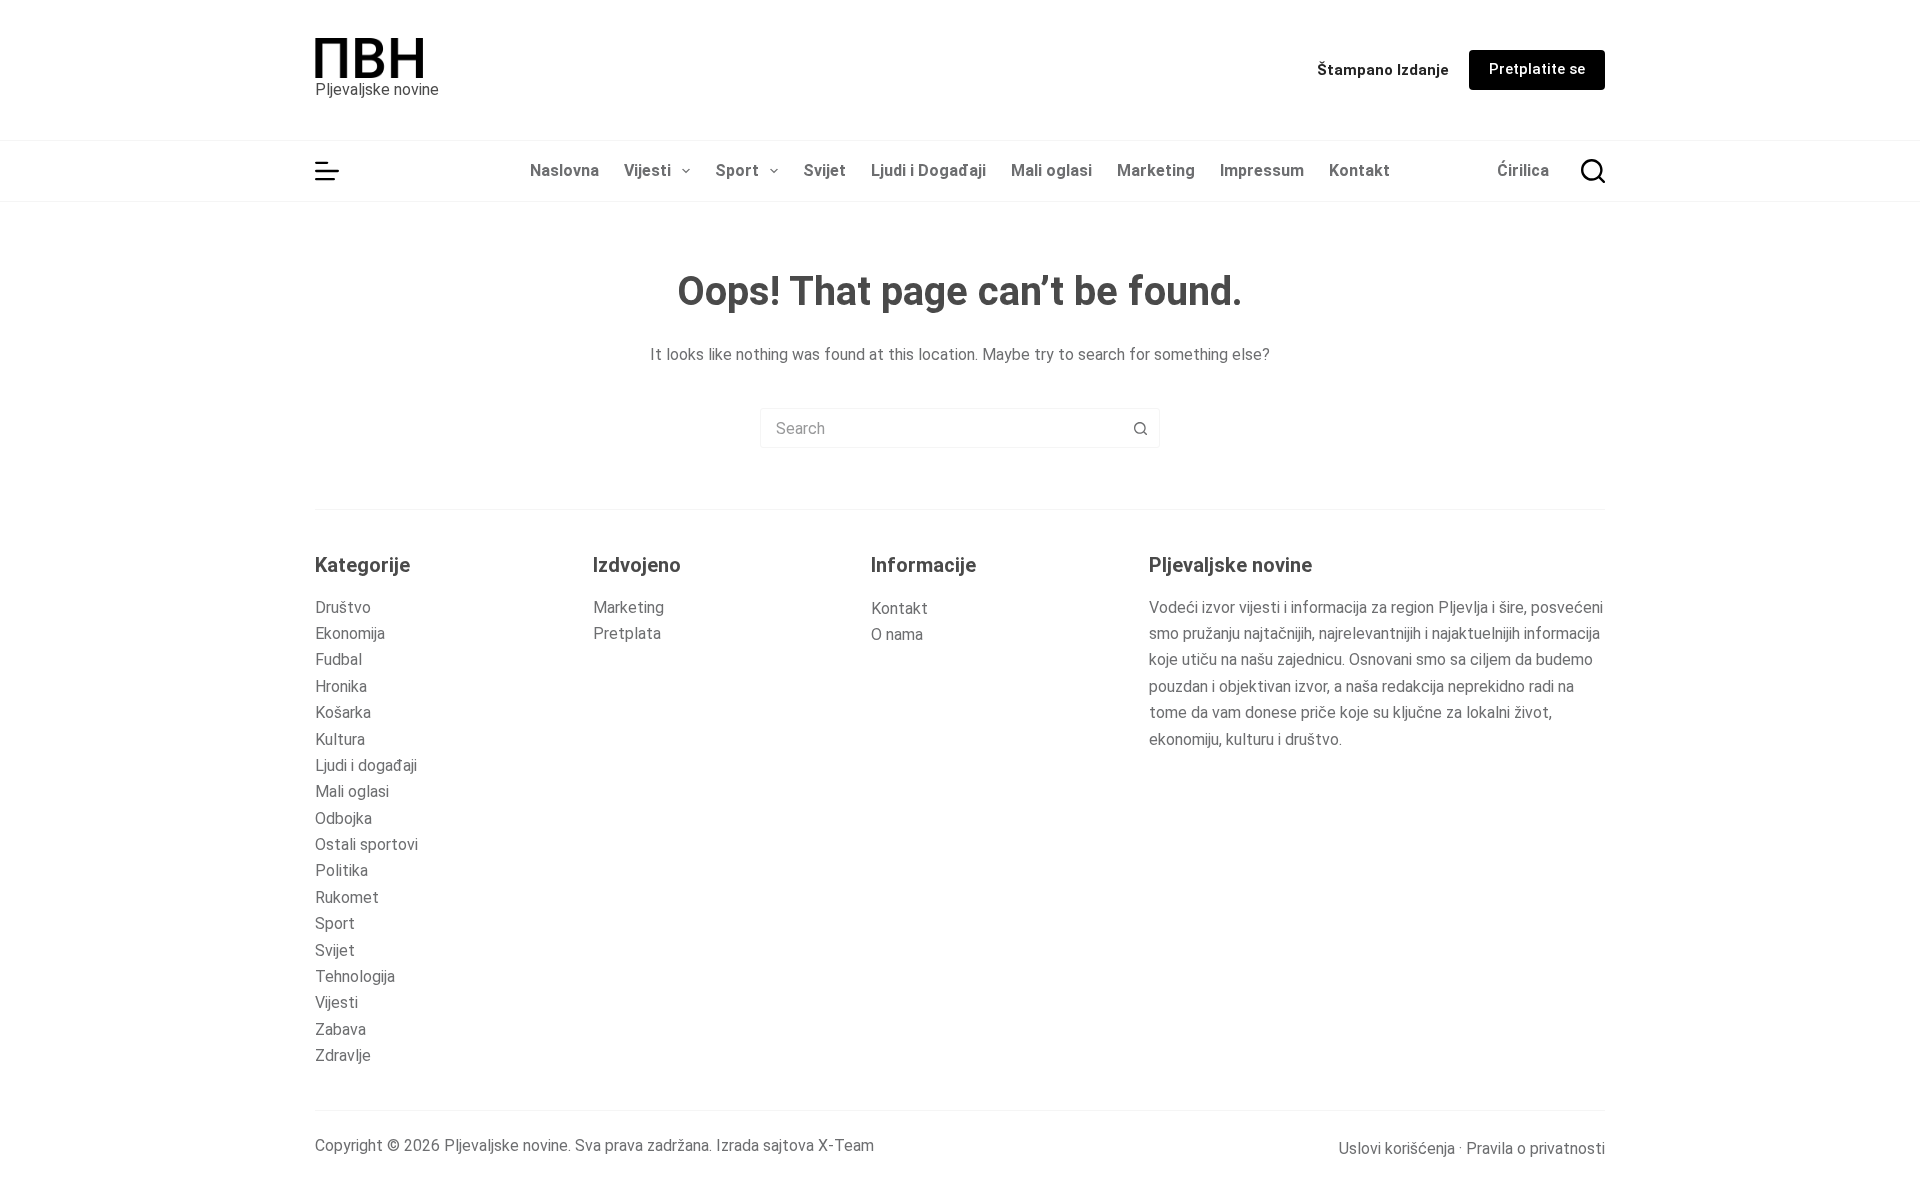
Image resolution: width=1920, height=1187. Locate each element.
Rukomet (347, 897)
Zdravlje (343, 1055)
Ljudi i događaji (366, 765)
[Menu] (327, 171)
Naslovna (564, 170)
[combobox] (941, 428)
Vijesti (647, 170)
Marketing (1156, 170)
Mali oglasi (1051, 170)
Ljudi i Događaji (928, 170)
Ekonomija (350, 633)
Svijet (824, 170)
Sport (737, 170)
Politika (341, 870)
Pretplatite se (1537, 69)
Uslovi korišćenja (1397, 1148)
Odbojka (343, 818)
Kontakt (1359, 170)
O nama (897, 634)
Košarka (343, 712)
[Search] (1593, 171)
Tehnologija (355, 976)
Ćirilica (1523, 170)
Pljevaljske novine (377, 89)
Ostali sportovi (366, 844)
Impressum (1262, 170)
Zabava (340, 1029)
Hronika (341, 686)
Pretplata (627, 633)
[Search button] (1140, 428)
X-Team (846, 1145)
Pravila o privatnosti (1535, 1148)
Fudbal (338, 659)
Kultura (340, 739)
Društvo (343, 607)
